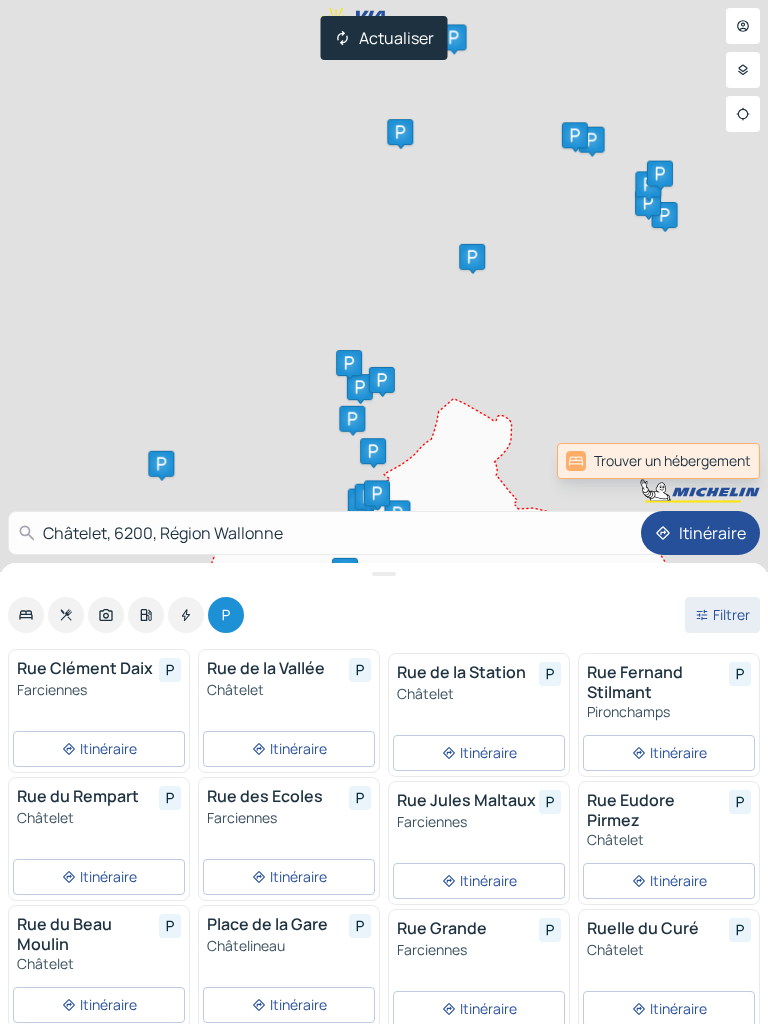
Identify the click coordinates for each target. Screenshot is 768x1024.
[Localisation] (743, 114)
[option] (26, 615)
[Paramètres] (743, 70)
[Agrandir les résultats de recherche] (384, 574)
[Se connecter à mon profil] (743, 26)
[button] (592, 140)
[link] (716, 461)
